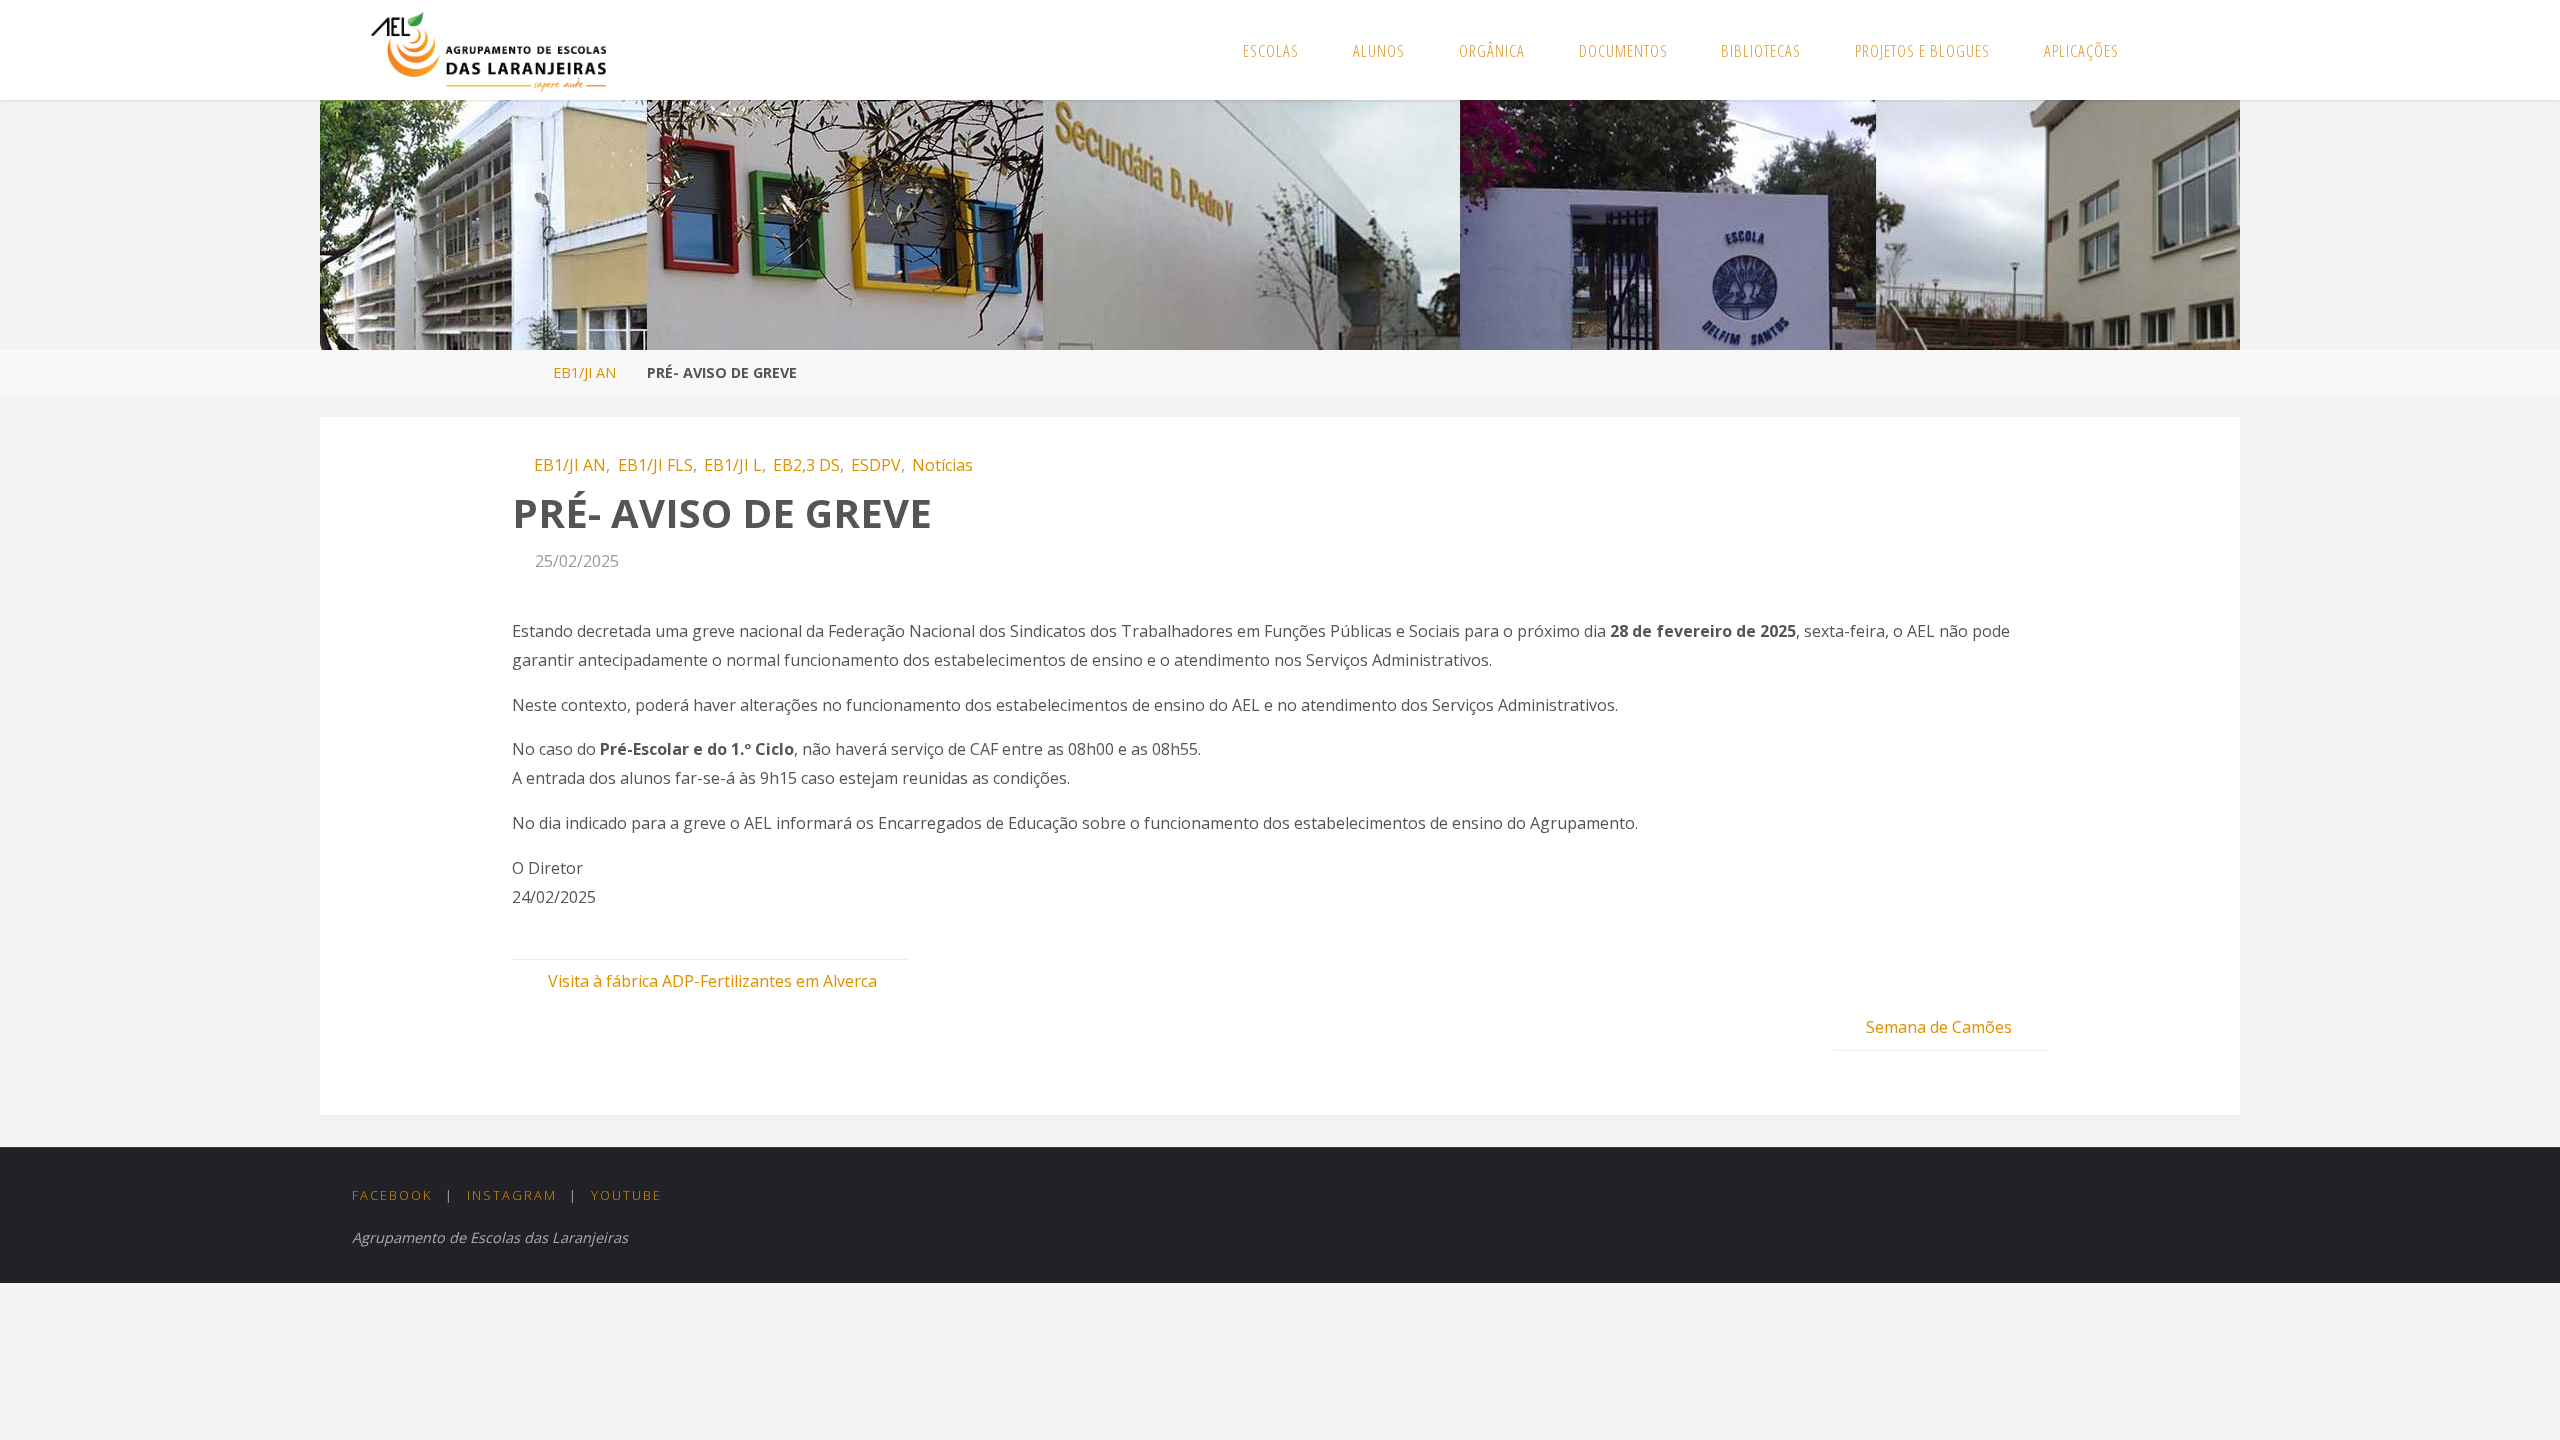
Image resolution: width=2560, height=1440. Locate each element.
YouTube (626, 1195)
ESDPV (876, 465)
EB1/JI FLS (655, 465)
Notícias (942, 465)
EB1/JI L (733, 465)
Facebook (392, 1195)
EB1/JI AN (584, 372)
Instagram (512, 1195)
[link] (2167, 50)
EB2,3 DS (806, 465)
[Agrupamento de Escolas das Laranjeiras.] (488, 50)
